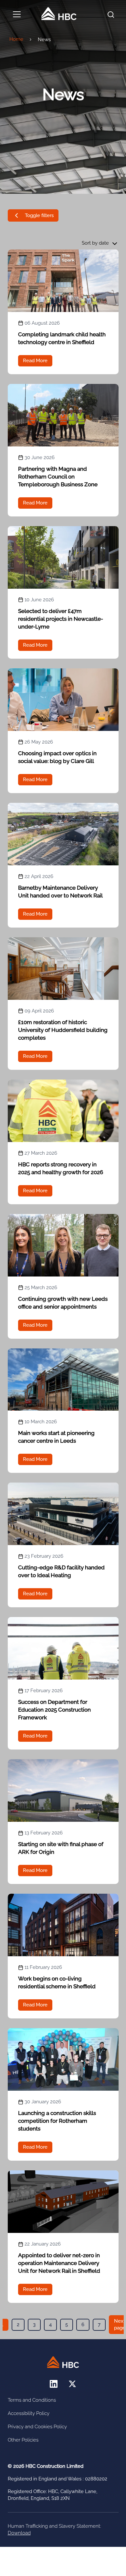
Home (16, 39)
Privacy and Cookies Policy (37, 2427)
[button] (33, 215)
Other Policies (23, 2440)
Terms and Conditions (32, 2400)
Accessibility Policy (29, 2413)
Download (19, 2533)
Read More (35, 361)
